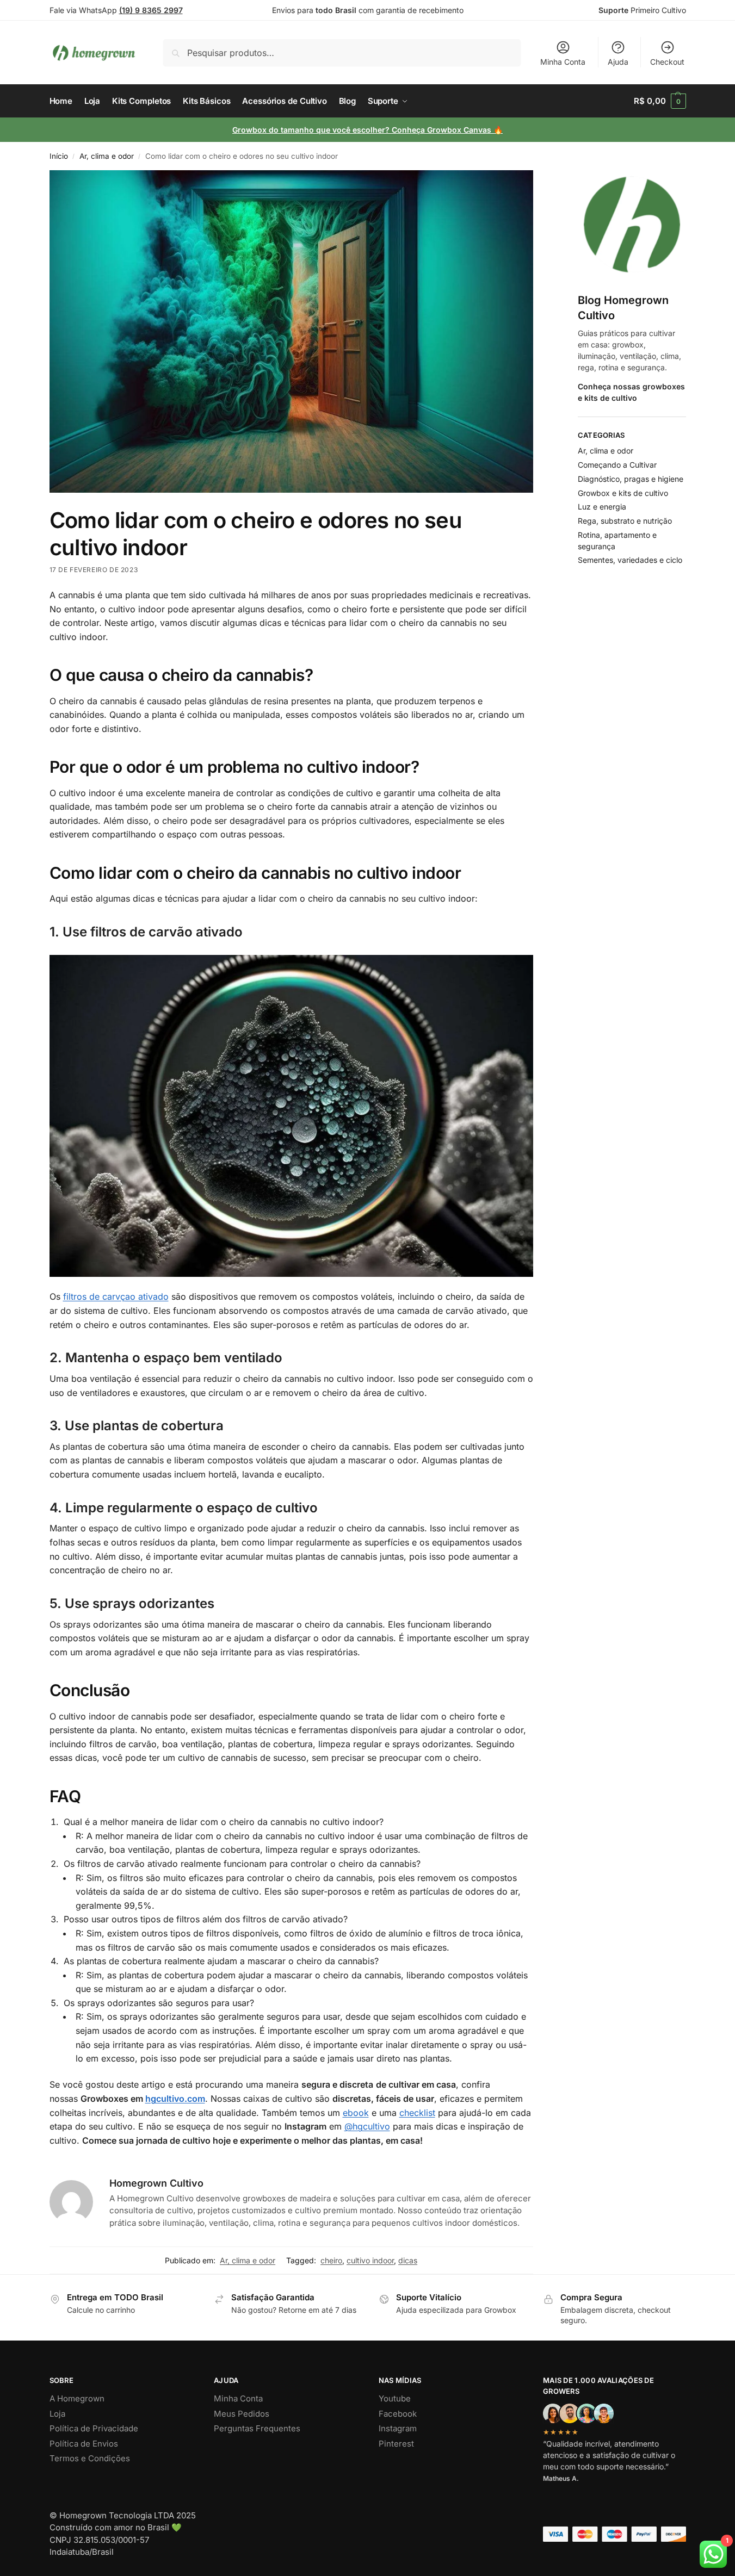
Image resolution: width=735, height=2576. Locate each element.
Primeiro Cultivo (642, 10)
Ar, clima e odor (107, 156)
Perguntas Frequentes (257, 2428)
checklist (417, 2113)
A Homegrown (77, 2398)
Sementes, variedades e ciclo (630, 560)
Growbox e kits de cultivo (623, 493)
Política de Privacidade (94, 2428)
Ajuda (618, 62)
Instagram (398, 2428)
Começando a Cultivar (617, 465)
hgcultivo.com (175, 2099)
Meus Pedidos (242, 2414)
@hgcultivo (367, 2126)
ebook (356, 2113)
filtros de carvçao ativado (116, 1296)
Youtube (395, 2398)
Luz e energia (602, 507)
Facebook (398, 2414)
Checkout (667, 62)
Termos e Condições (90, 2458)
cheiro (331, 2260)
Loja (57, 2414)
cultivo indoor (370, 2260)
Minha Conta (563, 62)
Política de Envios (84, 2444)
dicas (408, 2260)
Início (59, 156)
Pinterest (396, 2444)
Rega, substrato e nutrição (625, 521)
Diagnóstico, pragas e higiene (631, 479)
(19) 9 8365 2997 (151, 10)
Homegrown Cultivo (156, 2183)
